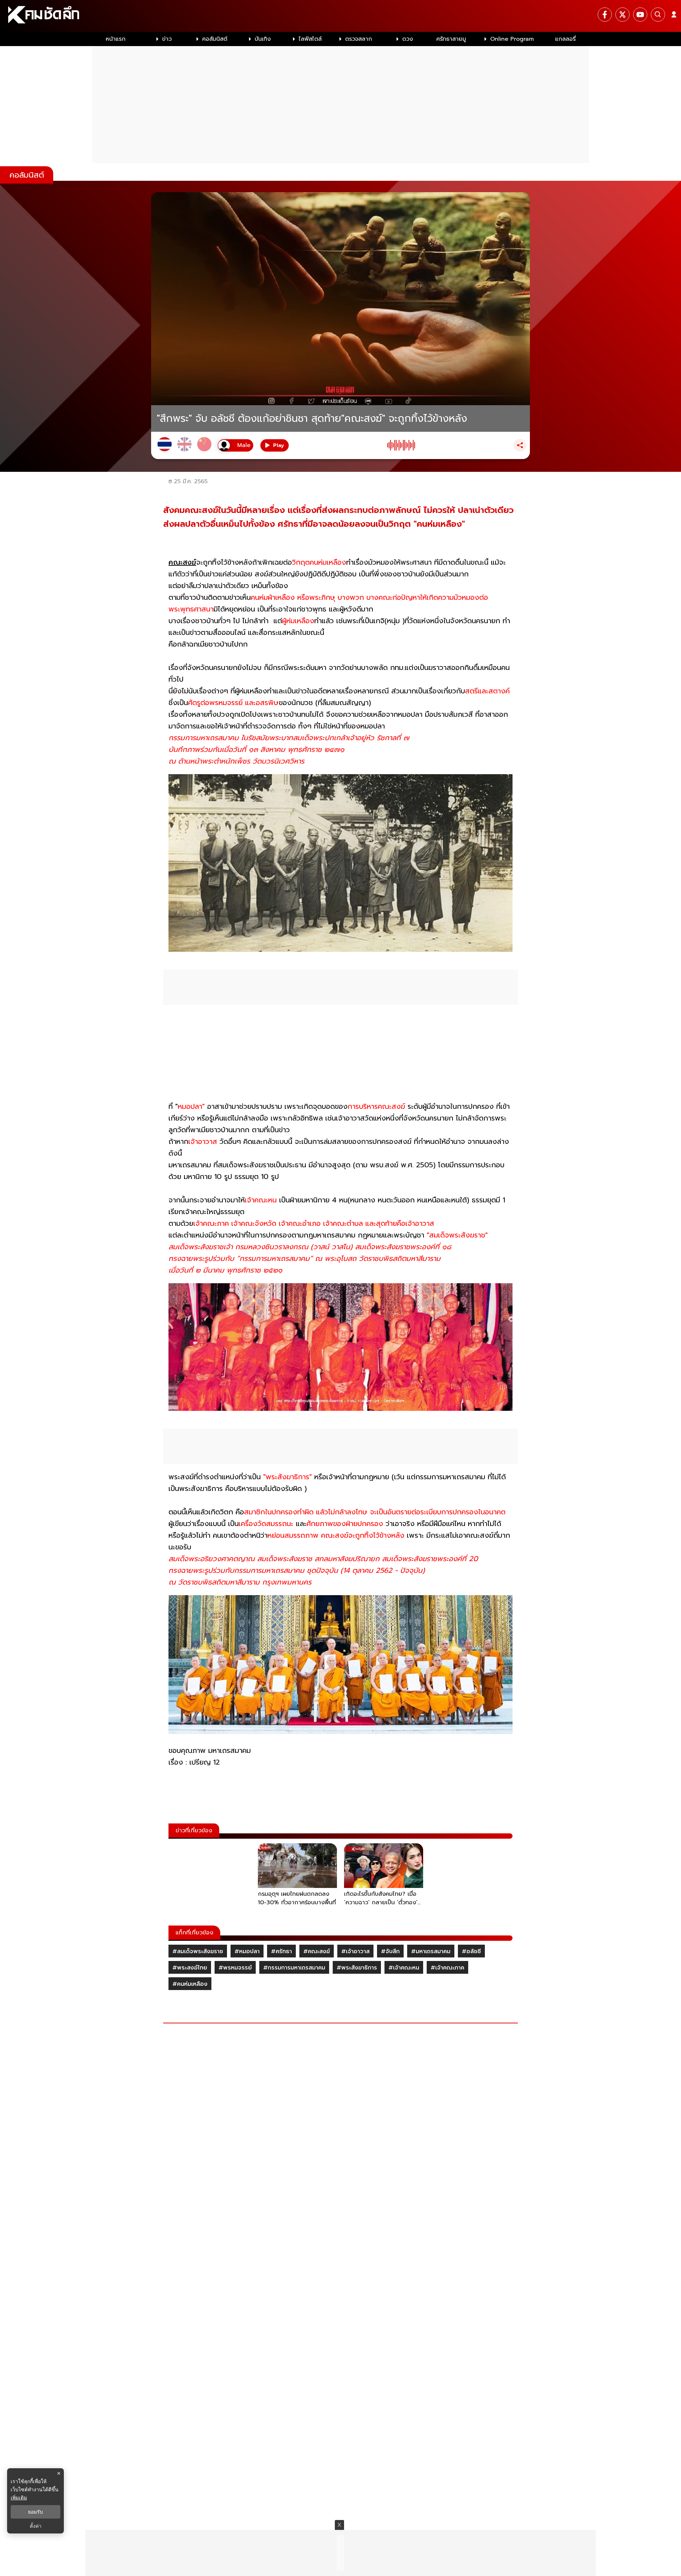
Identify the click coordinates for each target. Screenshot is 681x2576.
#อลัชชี (471, 1951)
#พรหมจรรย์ (235, 1968)
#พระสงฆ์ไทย (190, 1968)
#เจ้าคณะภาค (447, 1968)
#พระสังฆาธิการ (357, 1968)
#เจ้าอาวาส (355, 1951)
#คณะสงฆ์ (317, 1951)
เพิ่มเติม (19, 2497)
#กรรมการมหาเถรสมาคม (294, 1968)
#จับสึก (390, 1951)
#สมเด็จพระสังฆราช (198, 1951)
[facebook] (605, 15)
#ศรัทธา (281, 1951)
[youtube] (640, 15)
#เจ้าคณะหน (404, 1968)
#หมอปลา (247, 1951)
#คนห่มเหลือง (190, 1984)
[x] (622, 15)
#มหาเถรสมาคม (431, 1951)
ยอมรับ (35, 2512)
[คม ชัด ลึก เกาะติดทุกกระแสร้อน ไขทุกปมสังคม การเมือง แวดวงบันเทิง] (340, 16)
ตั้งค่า (36, 2526)
